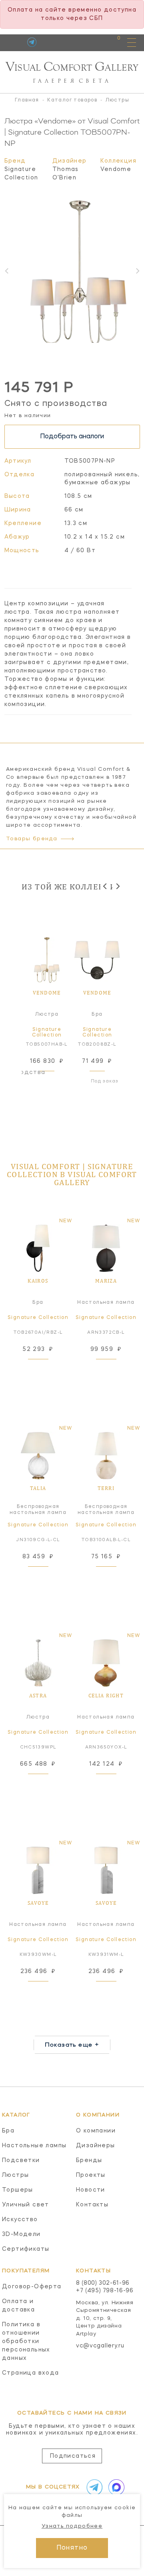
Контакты (92, 2205)
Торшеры (18, 2190)
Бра (8, 2131)
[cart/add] (56, 1081)
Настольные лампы (34, 2146)
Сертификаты (26, 2249)
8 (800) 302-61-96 (103, 2283)
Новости (91, 2190)
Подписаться (73, 2456)
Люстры (15, 2175)
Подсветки (21, 2160)
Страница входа (31, 2373)
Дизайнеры (96, 2146)
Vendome (116, 169)
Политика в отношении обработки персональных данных (26, 2341)
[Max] (115, 2487)
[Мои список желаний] (91, 42)
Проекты (91, 2175)
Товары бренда (32, 839)
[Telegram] (32, 42)
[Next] (117, 886)
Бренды (89, 2160)
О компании (96, 2131)
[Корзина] (111, 42)
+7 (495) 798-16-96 (105, 2291)
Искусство (20, 2220)
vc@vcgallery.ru (100, 2346)
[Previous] (105, 886)
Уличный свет (26, 2205)
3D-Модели (21, 2234)
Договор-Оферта (32, 2287)
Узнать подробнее (72, 2526)
